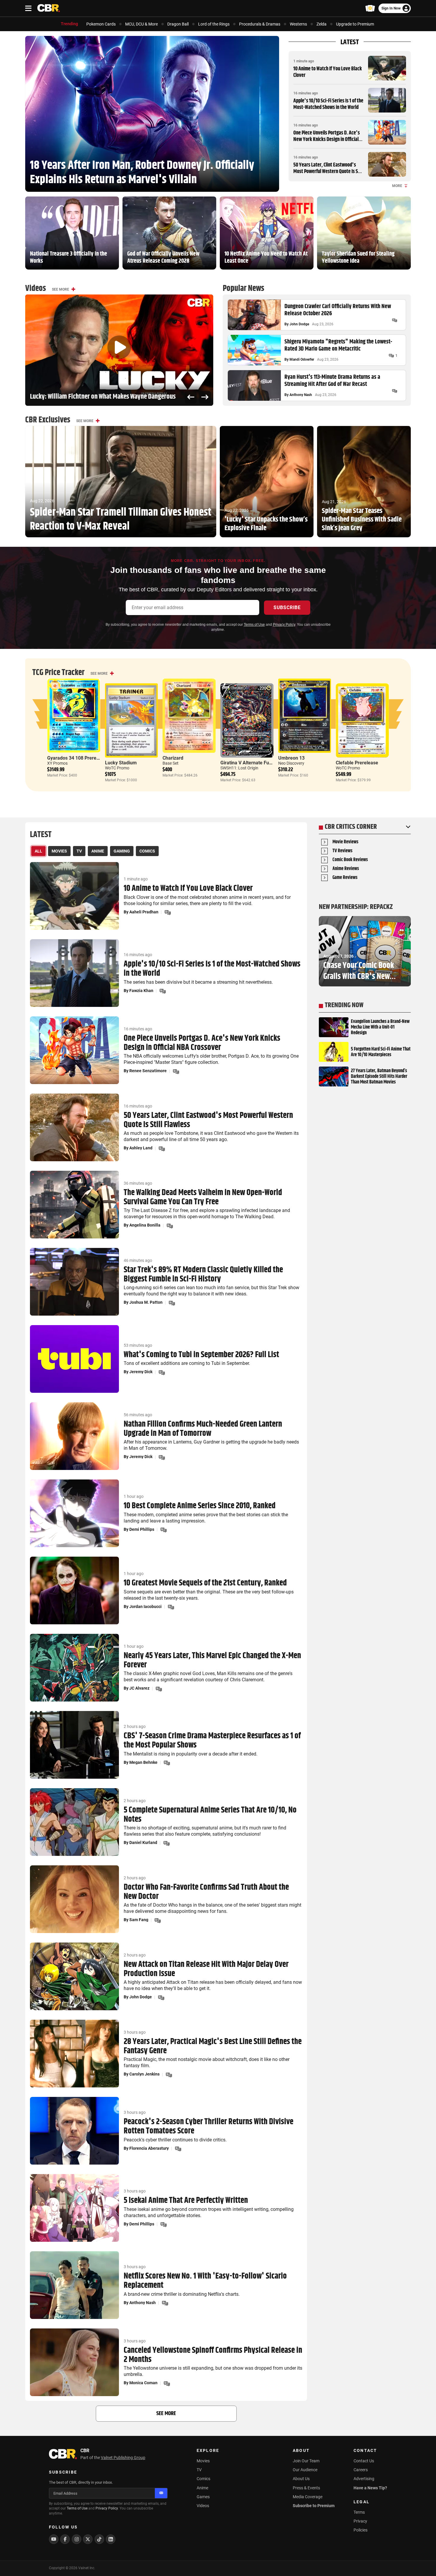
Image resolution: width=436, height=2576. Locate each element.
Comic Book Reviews (350, 860)
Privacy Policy (284, 625)
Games (203, 2497)
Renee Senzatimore (148, 1071)
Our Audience (305, 2470)
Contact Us (364, 2461)
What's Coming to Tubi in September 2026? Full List (201, 1355)
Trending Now (344, 1005)
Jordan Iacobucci (145, 1607)
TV (199, 2470)
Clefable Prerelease (357, 763)
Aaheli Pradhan (144, 912)
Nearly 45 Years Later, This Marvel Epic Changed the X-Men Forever (212, 1661)
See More (61, 289)
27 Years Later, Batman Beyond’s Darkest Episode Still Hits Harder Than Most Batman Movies (379, 1077)
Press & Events (306, 2488)
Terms (359, 2512)
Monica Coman (143, 2383)
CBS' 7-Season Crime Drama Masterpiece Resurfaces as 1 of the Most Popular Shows (212, 1741)
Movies (203, 2461)
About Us (301, 2479)
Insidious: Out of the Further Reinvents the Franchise (98, 397)
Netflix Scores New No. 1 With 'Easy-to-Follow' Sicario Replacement (205, 2281)
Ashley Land (141, 1148)
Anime (202, 2488)
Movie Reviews (345, 842)
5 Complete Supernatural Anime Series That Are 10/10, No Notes (210, 1815)
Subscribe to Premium (314, 2506)
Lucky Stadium (121, 763)
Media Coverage (308, 2497)
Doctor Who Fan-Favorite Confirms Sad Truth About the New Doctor (206, 1892)
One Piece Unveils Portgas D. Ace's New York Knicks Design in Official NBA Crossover (327, 139)
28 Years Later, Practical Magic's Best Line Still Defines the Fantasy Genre (213, 2046)
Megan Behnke (143, 1762)
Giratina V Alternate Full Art (250, 763)
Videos (203, 2506)
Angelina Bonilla (145, 1225)
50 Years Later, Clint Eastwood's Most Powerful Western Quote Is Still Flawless (328, 171)
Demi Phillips (142, 1529)
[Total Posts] (394, 320)
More (397, 186)
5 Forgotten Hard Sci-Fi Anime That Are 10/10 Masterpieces (381, 1052)
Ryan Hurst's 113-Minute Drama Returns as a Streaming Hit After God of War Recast (332, 381)
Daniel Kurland (143, 1843)
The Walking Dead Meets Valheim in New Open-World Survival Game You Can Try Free (203, 1197)
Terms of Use (254, 625)
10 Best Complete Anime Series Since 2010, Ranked (200, 1506)
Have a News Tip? (370, 2488)
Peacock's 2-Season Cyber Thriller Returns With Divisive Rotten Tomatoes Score (209, 2127)
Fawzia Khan (141, 991)
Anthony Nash (301, 395)
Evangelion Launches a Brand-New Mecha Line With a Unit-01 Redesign (380, 1027)
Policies (361, 2530)
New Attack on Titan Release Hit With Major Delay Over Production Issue (206, 1969)
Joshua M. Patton (146, 1302)
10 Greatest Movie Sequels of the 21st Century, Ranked (205, 1583)
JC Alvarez (139, 1688)
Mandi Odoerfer (302, 359)
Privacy (360, 2521)
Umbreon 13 (291, 758)
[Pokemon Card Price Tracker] (370, 8)
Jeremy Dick (141, 1372)
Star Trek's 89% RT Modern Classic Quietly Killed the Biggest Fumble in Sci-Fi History (203, 1275)
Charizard (173, 758)
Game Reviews (345, 878)
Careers (361, 2470)
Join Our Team (306, 2461)
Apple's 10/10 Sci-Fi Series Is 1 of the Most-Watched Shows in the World (328, 104)
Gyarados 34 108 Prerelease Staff (83, 758)
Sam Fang (139, 1920)
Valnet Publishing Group (123, 2458)
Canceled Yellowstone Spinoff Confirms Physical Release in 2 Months (213, 2355)
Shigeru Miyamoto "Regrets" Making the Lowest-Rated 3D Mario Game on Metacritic (338, 346)
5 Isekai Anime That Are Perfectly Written (186, 2201)
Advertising (364, 2479)
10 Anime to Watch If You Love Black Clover (328, 72)
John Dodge (299, 324)
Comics (203, 2479)
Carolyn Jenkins (144, 2074)
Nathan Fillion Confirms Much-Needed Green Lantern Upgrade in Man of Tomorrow (203, 1429)
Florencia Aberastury (149, 2148)
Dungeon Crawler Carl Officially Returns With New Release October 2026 (338, 310)
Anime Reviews (346, 869)
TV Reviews (342, 851)
